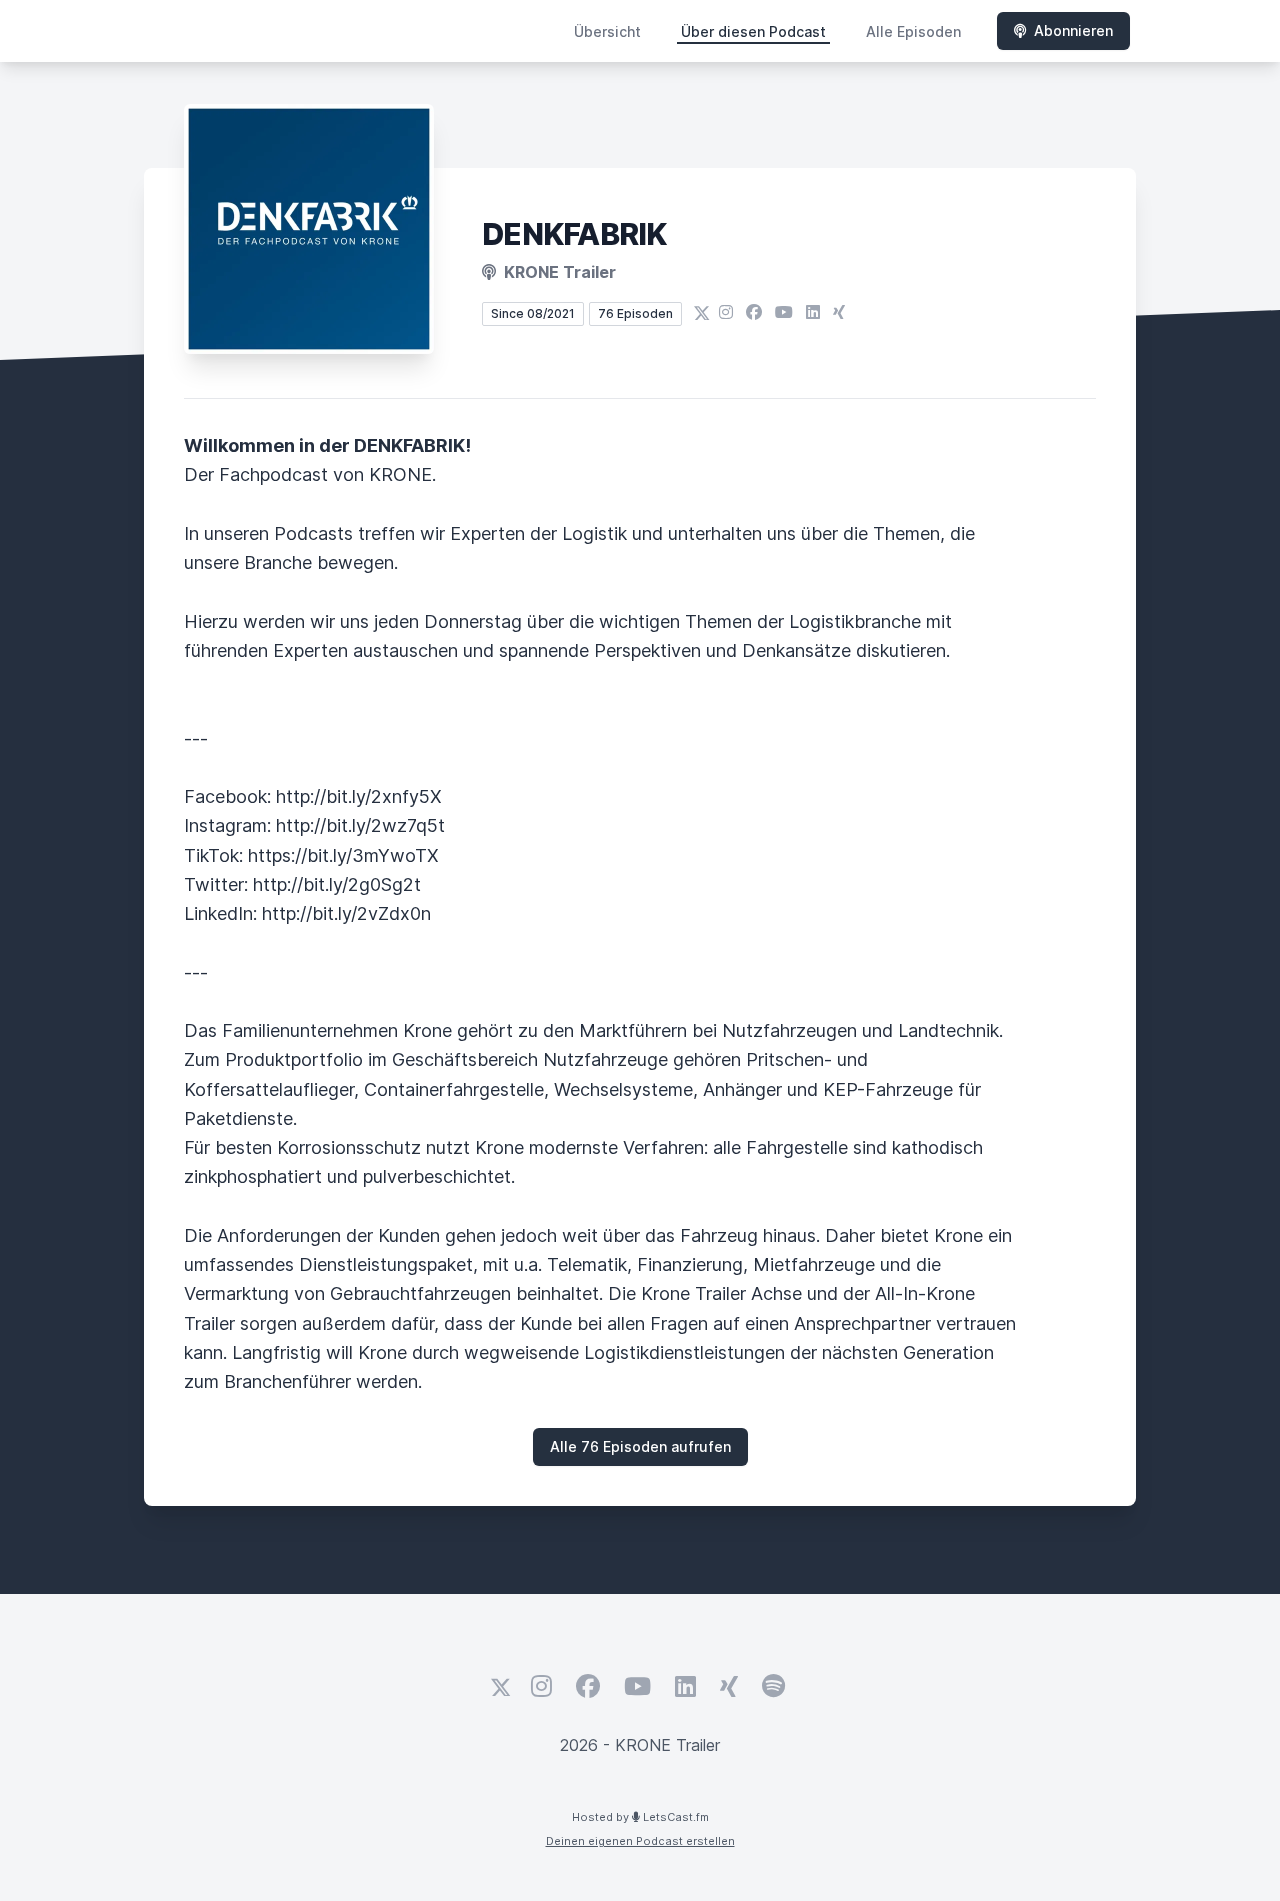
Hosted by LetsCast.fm (640, 1817)
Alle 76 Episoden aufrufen (640, 1446)
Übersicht (607, 31)
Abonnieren (1073, 30)
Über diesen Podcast (753, 31)
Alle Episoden (913, 31)
